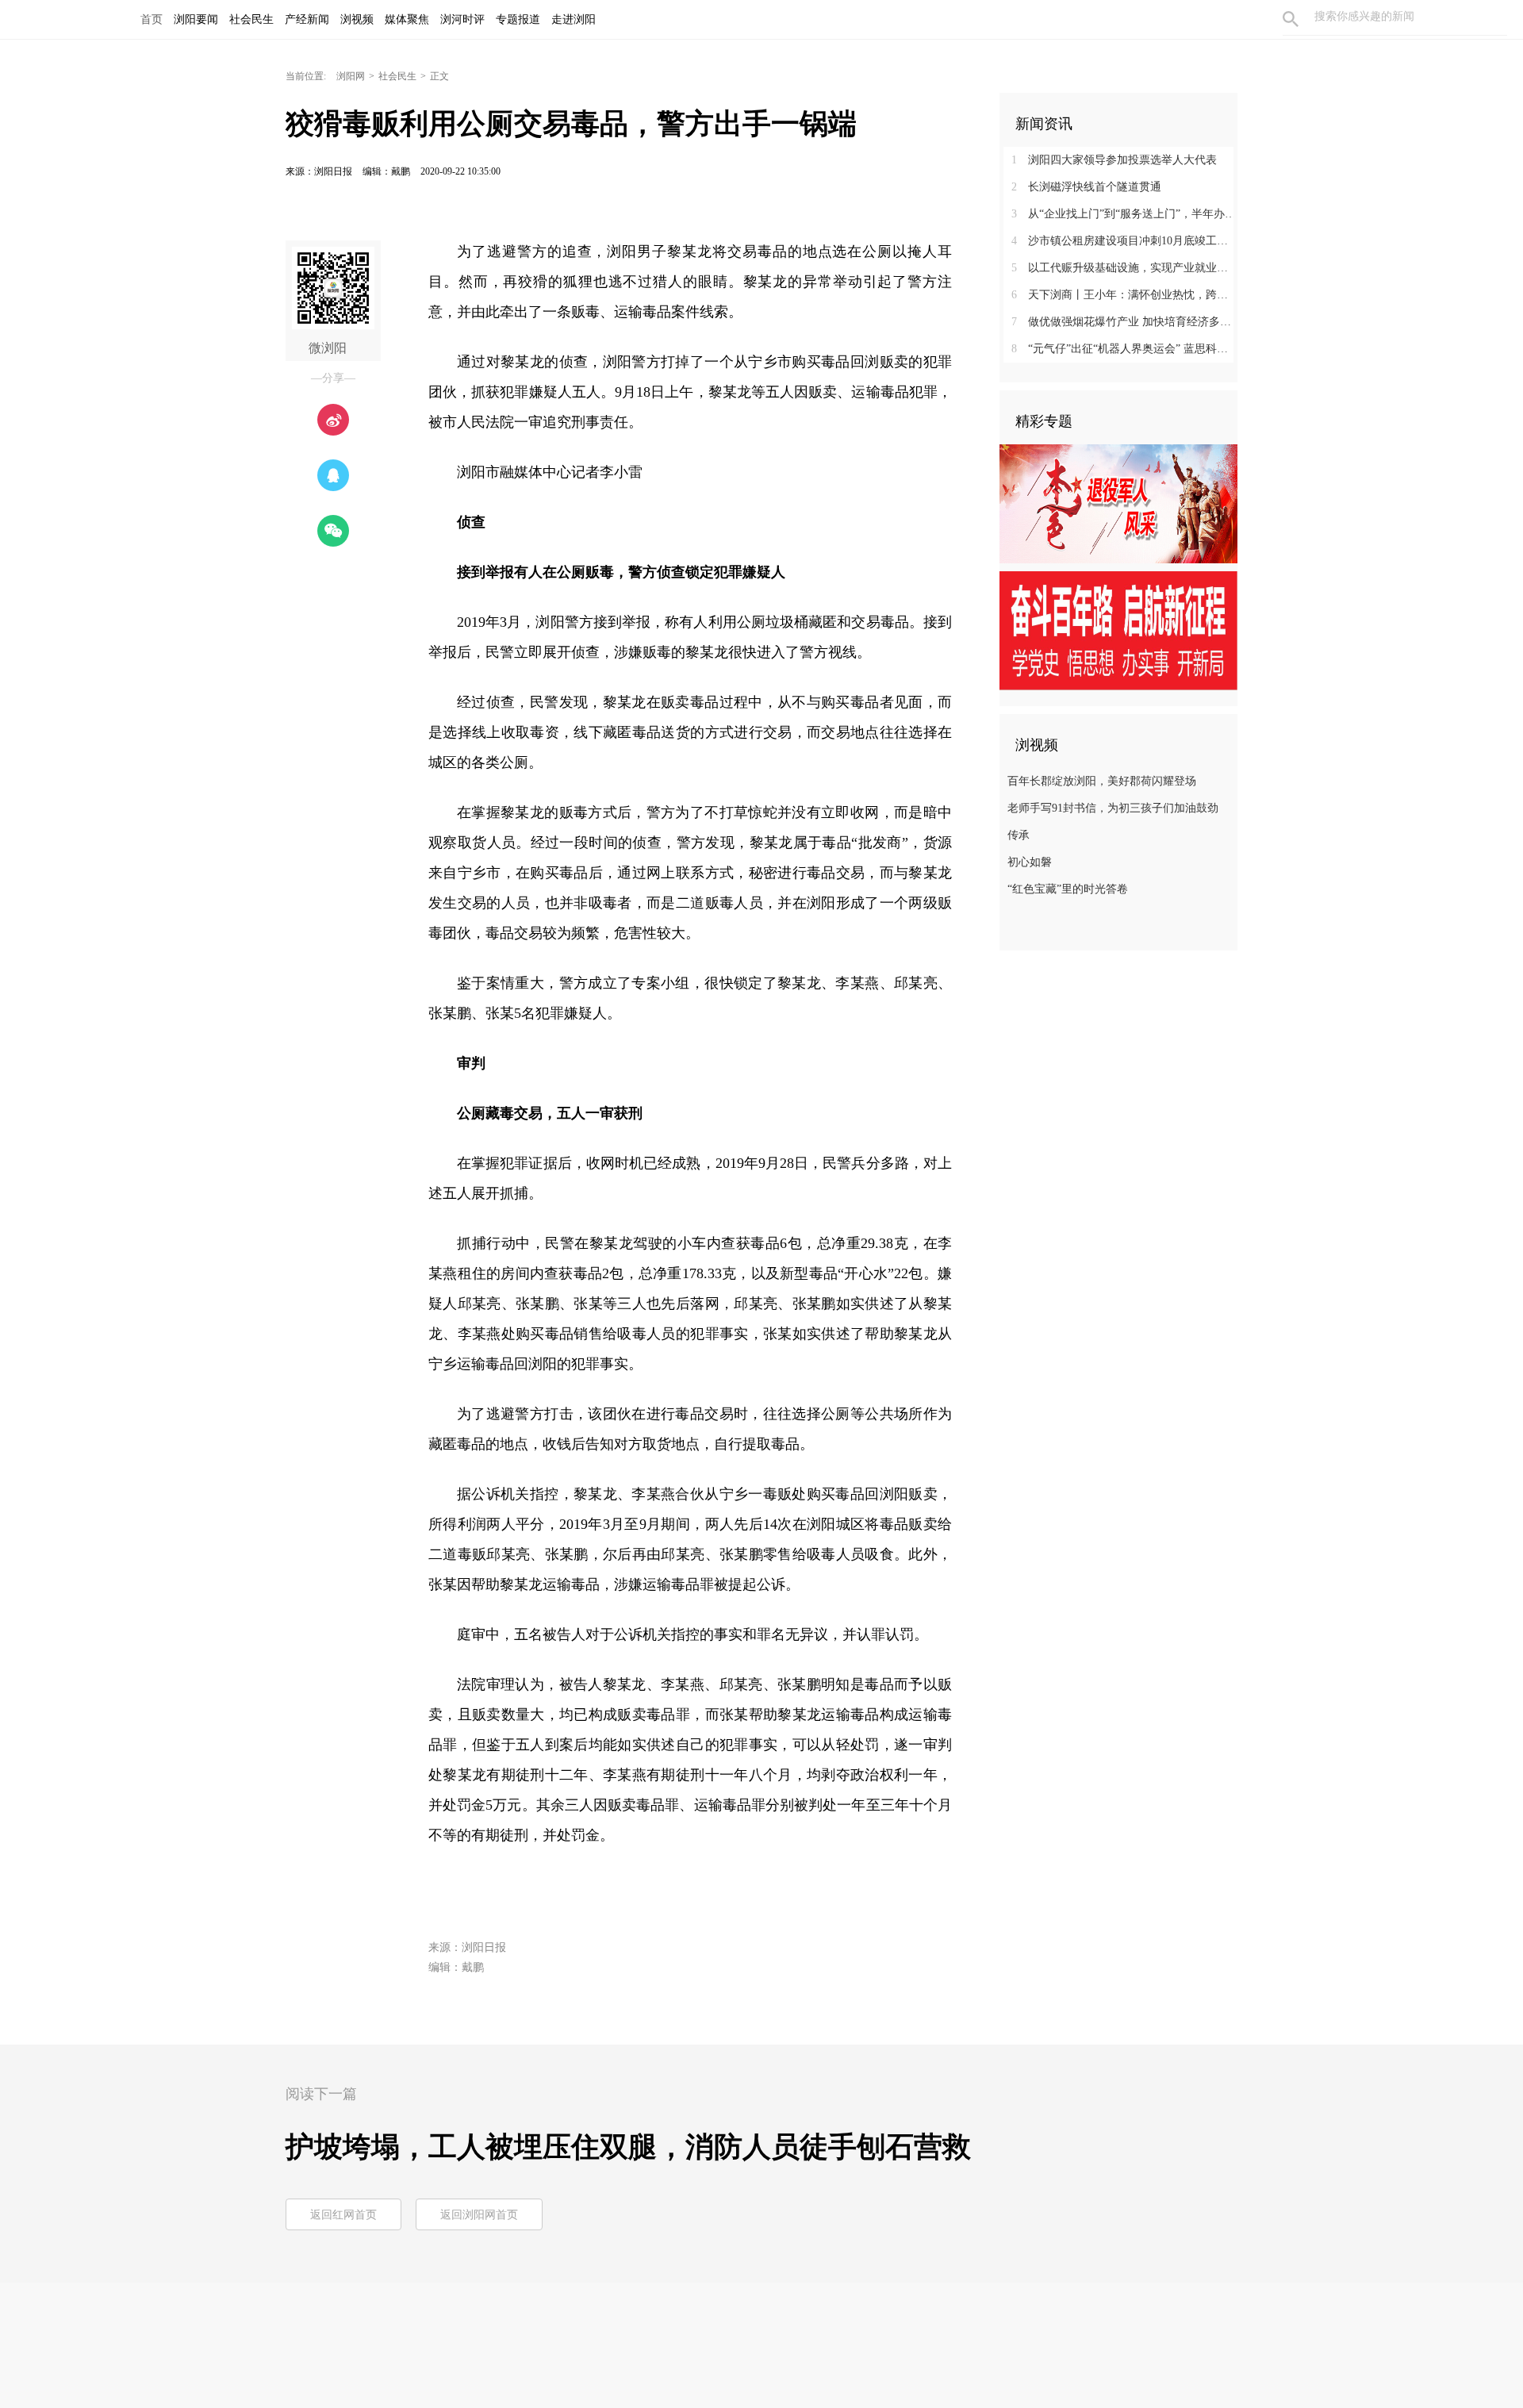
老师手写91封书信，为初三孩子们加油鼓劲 (1113, 808)
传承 (1019, 835)
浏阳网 (351, 76)
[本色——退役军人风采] (1118, 503)
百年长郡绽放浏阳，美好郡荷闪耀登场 (1102, 781)
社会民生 (397, 76)
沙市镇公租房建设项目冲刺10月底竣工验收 (1124, 241)
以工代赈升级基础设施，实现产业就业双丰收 (1124, 268)
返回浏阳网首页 (479, 2215)
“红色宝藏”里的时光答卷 (1068, 889)
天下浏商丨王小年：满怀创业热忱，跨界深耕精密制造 (1124, 295)
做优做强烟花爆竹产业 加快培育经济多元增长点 (1124, 322)
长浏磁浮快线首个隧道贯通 (1086, 187)
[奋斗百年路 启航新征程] (1118, 630)
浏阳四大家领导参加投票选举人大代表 (1114, 160)
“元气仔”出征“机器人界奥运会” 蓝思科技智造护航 (1124, 349)
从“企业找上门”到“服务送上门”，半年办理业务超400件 (1124, 214)
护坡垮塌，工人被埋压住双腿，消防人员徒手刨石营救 (628, 2147)
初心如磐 (1030, 862)
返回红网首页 (343, 2215)
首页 (152, 19)
